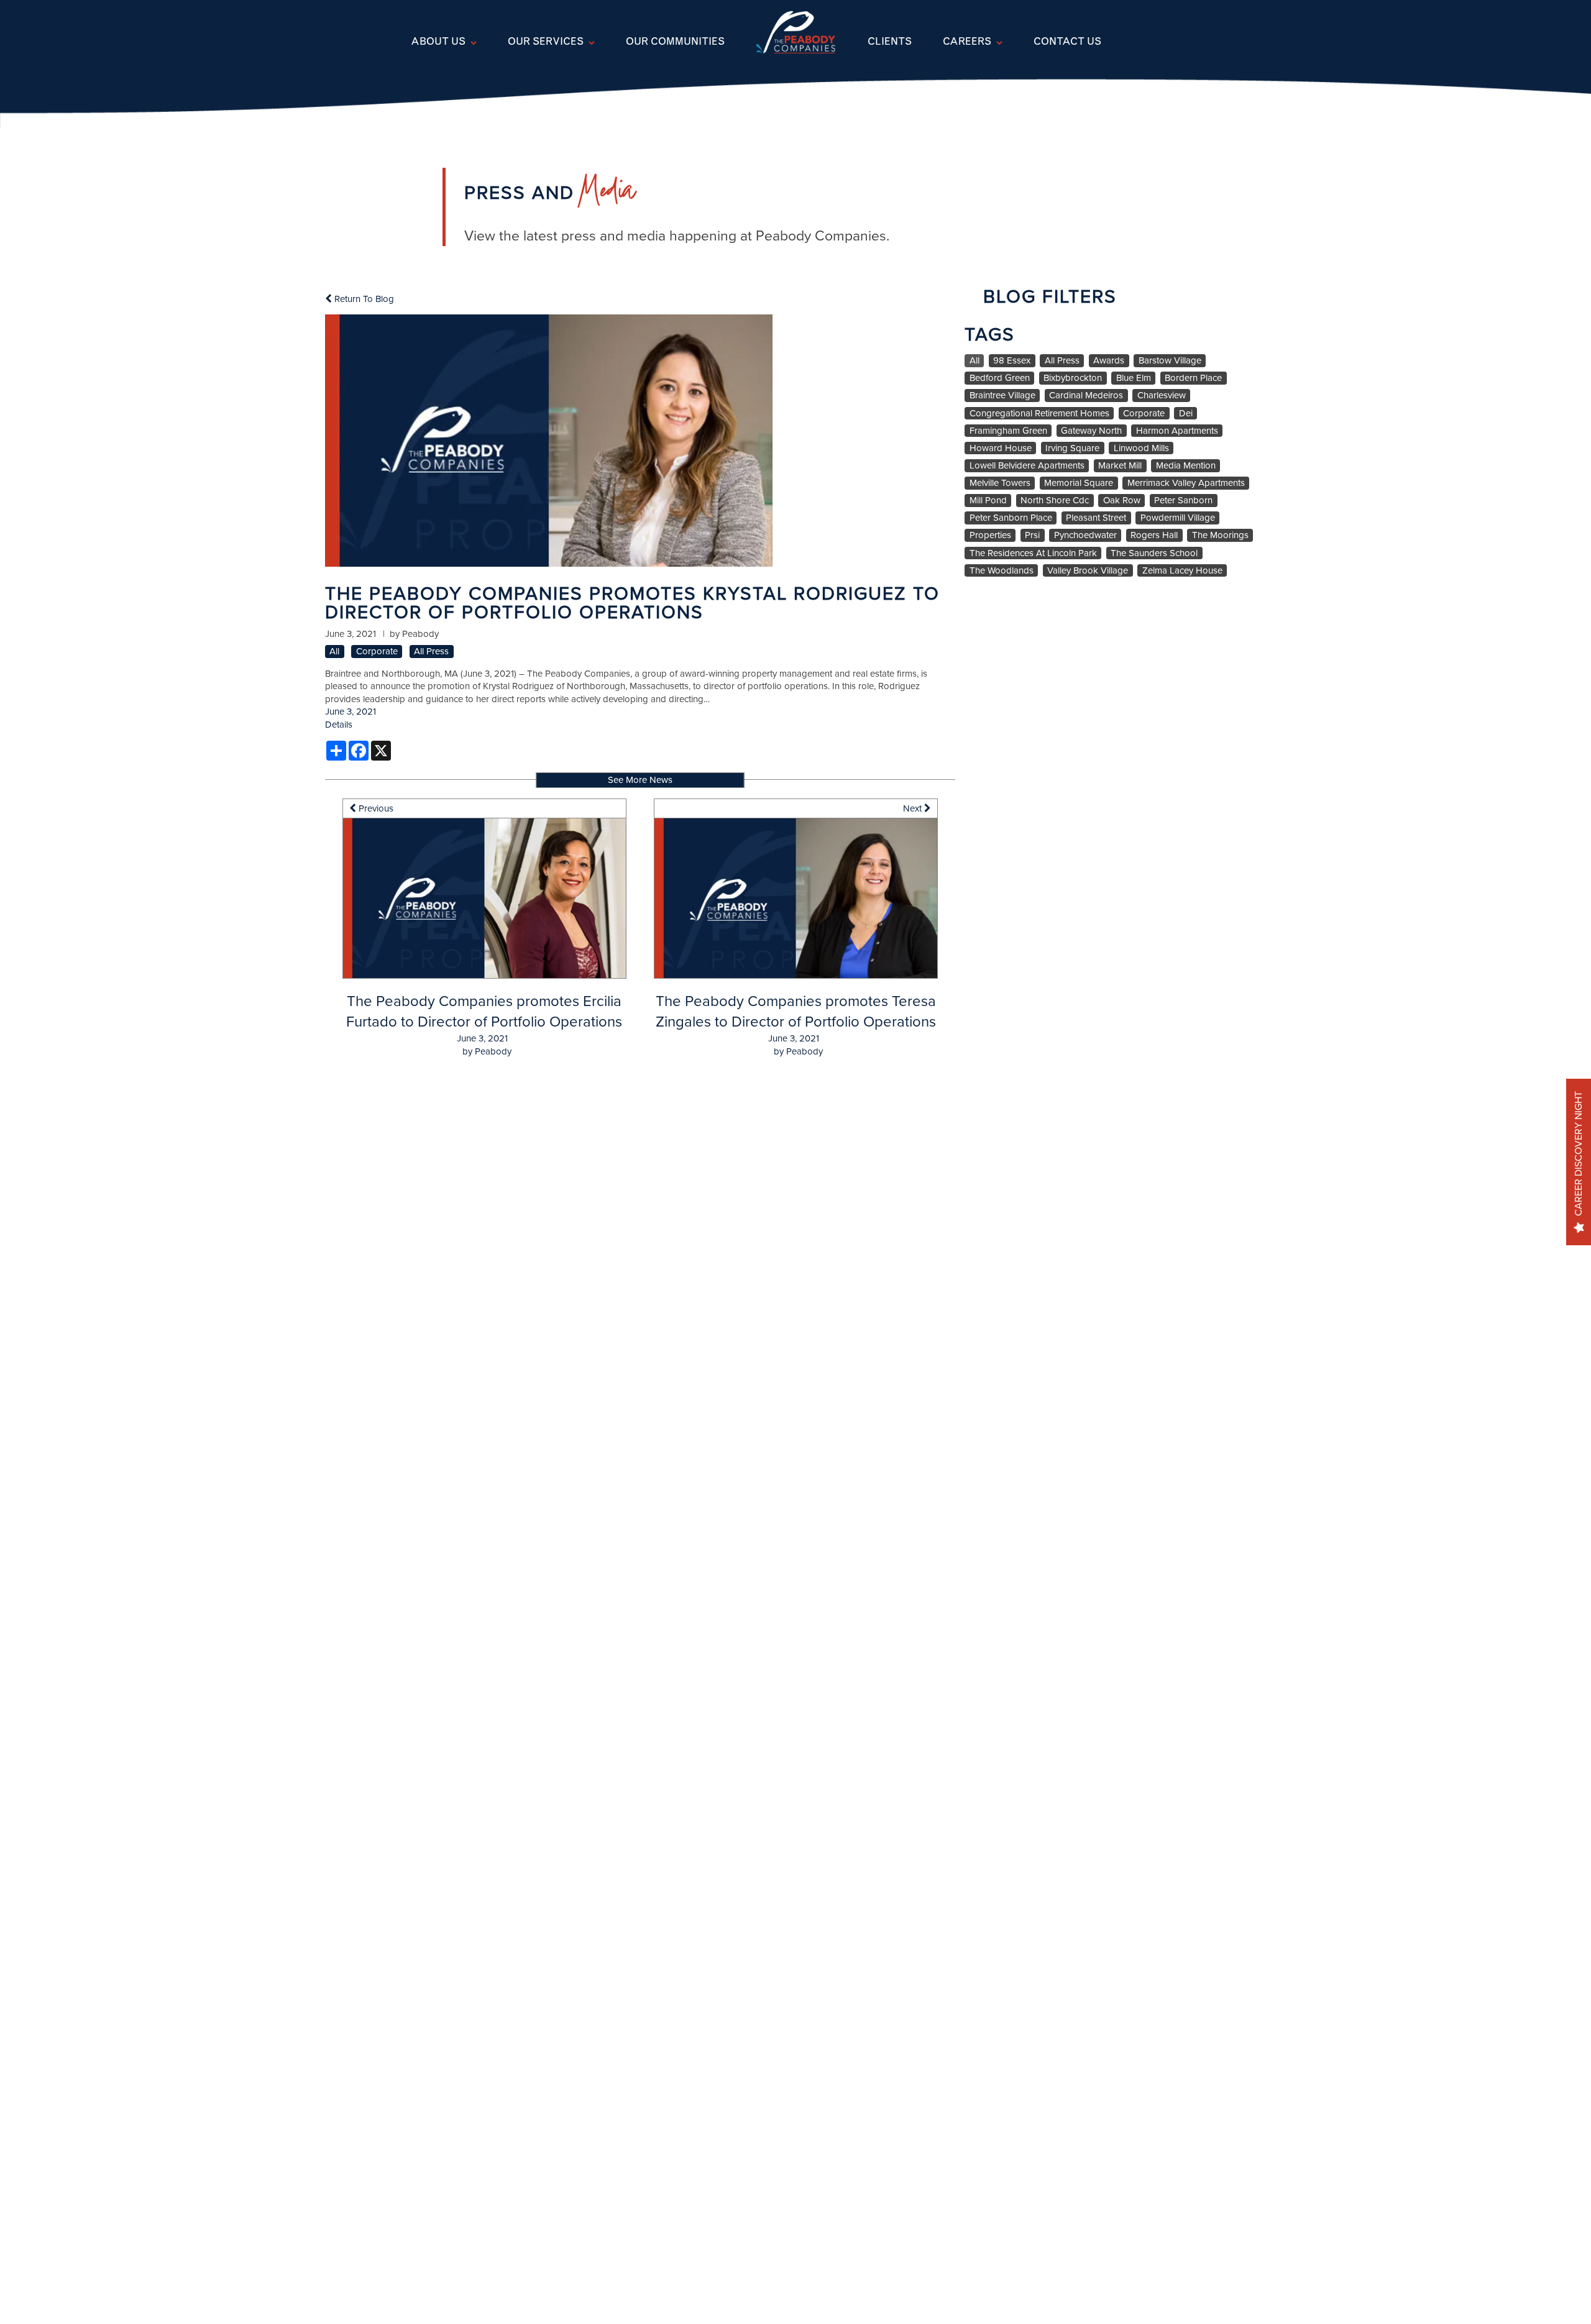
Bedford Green (1000, 378)
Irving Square (1072, 448)
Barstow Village (1170, 361)
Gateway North (1091, 431)
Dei (1186, 414)
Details (339, 725)
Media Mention (1186, 466)
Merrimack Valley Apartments (1186, 483)
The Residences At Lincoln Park (1033, 553)
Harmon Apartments (1177, 431)
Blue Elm (1134, 378)
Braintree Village (1002, 396)
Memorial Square (1079, 483)
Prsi (1032, 535)
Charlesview (1162, 396)
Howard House (1001, 448)
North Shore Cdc (1055, 501)
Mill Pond (988, 501)
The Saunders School (1154, 553)
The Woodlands (1002, 571)
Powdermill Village (1178, 518)
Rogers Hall (1154, 535)
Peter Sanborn (1183, 501)
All (334, 652)
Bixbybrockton (1073, 378)
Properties (990, 535)
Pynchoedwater (1085, 535)
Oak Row (1122, 501)
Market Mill (1120, 466)
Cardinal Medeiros (1086, 396)
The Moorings (1220, 535)
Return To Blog (363, 299)
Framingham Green (1008, 431)
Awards (1109, 361)
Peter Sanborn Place (1011, 518)
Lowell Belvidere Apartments (1027, 466)
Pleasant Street (1096, 518)
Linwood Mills (1141, 448)
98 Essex (1012, 361)
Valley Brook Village (1088, 571)
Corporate (377, 652)
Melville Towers (1000, 483)
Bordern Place (1193, 378)
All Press (431, 652)
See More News (640, 780)
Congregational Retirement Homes (1039, 414)
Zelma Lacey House (1182, 571)
